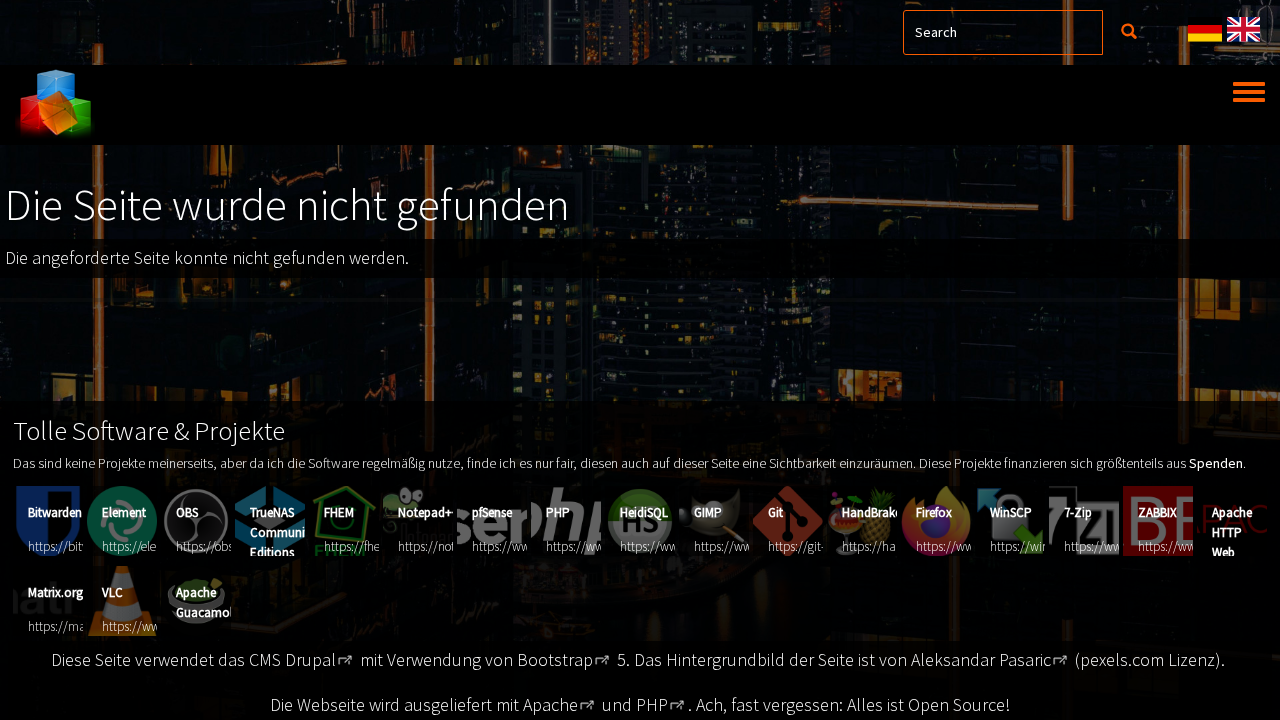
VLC (112, 592)
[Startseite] (55, 105)
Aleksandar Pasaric (981, 659)
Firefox (934, 512)
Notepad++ (428, 512)
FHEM (339, 512)
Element (124, 512)
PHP (558, 512)
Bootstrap (555, 659)
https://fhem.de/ (368, 546)
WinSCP (1011, 512)
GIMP (708, 512)
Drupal (310, 659)
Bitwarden (55, 512)
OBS (187, 512)
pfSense (492, 512)
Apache (550, 704)
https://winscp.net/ (1040, 546)
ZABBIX (1157, 512)
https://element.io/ (151, 546)
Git (775, 512)
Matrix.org (55, 592)
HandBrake (871, 512)
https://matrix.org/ (77, 626)
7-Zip (1078, 512)
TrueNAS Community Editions (282, 532)
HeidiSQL (644, 512)
